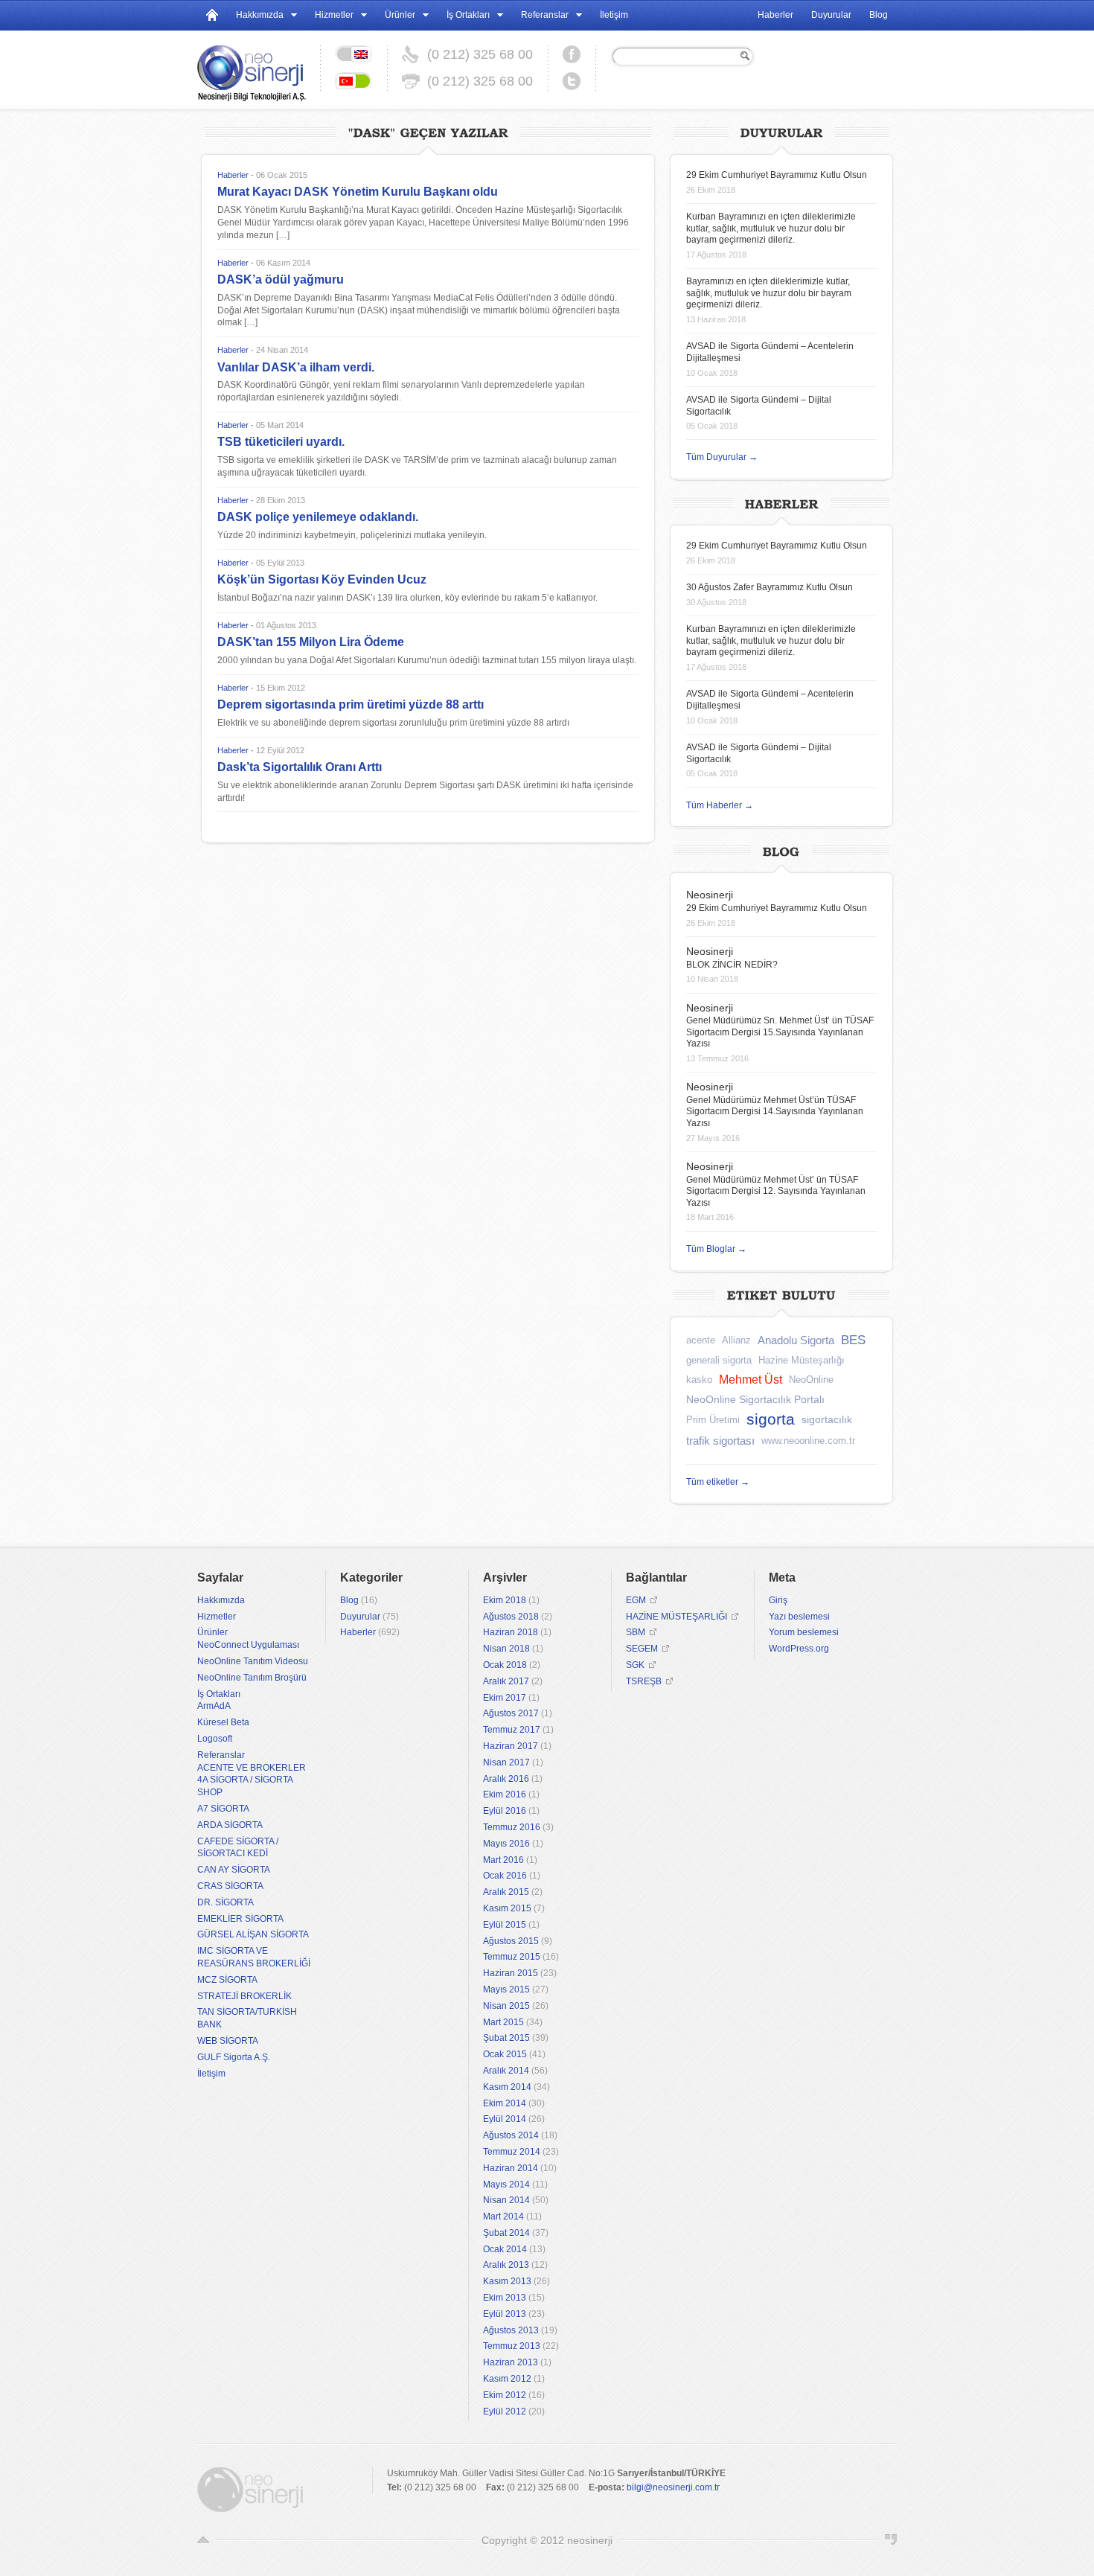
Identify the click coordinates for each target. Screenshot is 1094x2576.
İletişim (614, 15)
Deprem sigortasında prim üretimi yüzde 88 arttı (351, 704)
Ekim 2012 (505, 2395)
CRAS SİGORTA (230, 1886)
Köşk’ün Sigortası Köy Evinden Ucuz (322, 579)
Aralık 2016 (506, 1779)
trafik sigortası (720, 1441)
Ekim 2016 (505, 1794)
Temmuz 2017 (512, 1730)
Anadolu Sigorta (796, 1340)
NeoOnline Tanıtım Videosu (253, 1661)
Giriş (778, 1600)
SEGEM (642, 1649)
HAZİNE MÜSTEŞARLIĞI (676, 1617)
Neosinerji (710, 895)
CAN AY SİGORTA (234, 1870)
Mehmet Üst (751, 1380)
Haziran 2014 (511, 2168)
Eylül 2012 (505, 2412)
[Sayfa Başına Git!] (203, 2540)
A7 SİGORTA (223, 1809)
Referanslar (545, 15)
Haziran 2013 (511, 2362)
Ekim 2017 (505, 1698)
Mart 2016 (503, 1860)
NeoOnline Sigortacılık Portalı (755, 1399)
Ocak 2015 (505, 2054)
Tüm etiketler (718, 1482)
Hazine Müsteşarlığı (802, 1360)
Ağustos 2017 (511, 1713)
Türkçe (354, 81)
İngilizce (354, 54)
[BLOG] (781, 850)
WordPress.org (799, 1649)
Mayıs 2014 (506, 2185)
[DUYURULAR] (782, 131)
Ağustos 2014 (511, 2135)
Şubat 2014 (506, 2233)
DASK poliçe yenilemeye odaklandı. (318, 517)
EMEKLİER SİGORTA (240, 1919)
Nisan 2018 (506, 1649)
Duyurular (831, 15)
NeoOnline (811, 1380)
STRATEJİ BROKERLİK (244, 1996)
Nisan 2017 (506, 1762)
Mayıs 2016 (506, 1844)
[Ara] (743, 56)
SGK (635, 1665)
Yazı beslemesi (799, 1617)
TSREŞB (644, 1681)
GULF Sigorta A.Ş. (234, 2057)
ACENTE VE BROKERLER (252, 1768)
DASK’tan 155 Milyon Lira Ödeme (311, 642)
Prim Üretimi (713, 1420)
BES (853, 1340)
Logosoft (215, 1739)
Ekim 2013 (505, 2298)
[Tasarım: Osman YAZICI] (891, 2540)
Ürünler (400, 15)
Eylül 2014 (505, 2119)
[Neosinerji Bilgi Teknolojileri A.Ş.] (259, 68)
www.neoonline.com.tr (808, 1441)
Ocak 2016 (505, 1876)
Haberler (775, 15)
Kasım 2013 (507, 2281)
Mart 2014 (503, 2217)
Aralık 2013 (506, 2265)
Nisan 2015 (506, 2006)
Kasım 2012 (507, 2379)
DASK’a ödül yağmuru (281, 279)
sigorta (771, 1419)
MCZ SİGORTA (227, 1980)
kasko (699, 1380)
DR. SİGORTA (225, 1902)
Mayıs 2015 (506, 1989)
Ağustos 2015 (511, 1941)
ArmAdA (214, 1706)
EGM (636, 1600)
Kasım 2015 (507, 1908)
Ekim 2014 (505, 2103)
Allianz (736, 1340)
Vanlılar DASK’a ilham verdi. (296, 367)
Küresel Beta (223, 1722)
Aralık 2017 (506, 1681)
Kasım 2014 (507, 2087)
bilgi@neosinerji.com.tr (673, 2487)
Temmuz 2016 (512, 1827)
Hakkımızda (260, 15)
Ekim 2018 (505, 1600)
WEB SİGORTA (228, 2041)
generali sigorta (719, 1360)
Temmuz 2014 (512, 2152)
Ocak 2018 (505, 1665)
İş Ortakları (468, 15)
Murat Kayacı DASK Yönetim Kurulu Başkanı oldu (358, 192)
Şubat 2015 (506, 2038)
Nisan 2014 (506, 2200)
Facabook (572, 54)
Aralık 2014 (506, 2071)
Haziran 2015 (511, 1973)
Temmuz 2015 (512, 1957)
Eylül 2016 (505, 1811)
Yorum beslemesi (804, 1632)
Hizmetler (334, 15)
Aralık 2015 (506, 1892)
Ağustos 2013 (511, 2330)
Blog (879, 15)
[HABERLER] (782, 502)
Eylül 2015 (505, 1925)
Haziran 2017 (511, 1746)
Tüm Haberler (720, 805)
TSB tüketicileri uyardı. (281, 442)
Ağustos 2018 (511, 1617)
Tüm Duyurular (722, 457)
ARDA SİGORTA (230, 1825)
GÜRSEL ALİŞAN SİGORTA (253, 1934)
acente (701, 1340)
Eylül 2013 (505, 2314)
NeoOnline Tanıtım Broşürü (252, 1678)
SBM (636, 1632)
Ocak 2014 (505, 2249)
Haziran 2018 (511, 1632)
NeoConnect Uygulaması (248, 1645)
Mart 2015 (503, 2022)
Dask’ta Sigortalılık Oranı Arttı (300, 767)
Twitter (572, 81)
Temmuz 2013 (512, 2346)
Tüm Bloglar (716, 1249)
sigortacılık (827, 1419)
